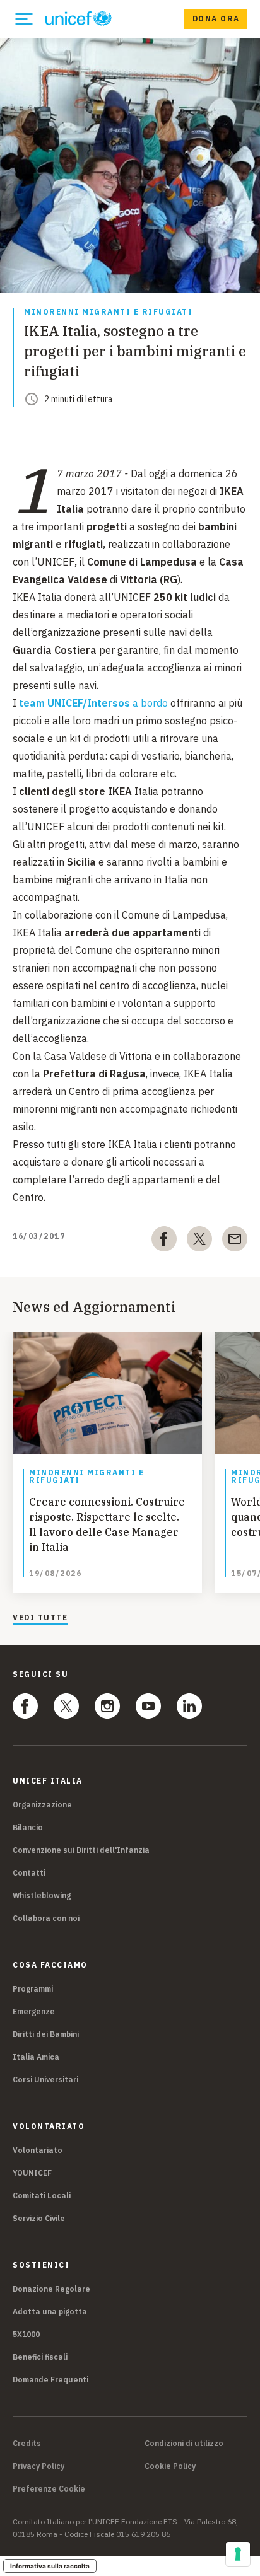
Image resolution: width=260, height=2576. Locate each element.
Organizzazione (42, 1805)
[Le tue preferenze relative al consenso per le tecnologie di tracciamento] (238, 2554)
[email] (235, 1241)
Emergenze (34, 2011)
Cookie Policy (170, 2466)
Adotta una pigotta (50, 2312)
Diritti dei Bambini (46, 2034)
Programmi (33, 1989)
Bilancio (28, 1827)
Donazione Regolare (51, 2289)
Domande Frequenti (50, 2380)
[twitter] (199, 1241)
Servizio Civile (39, 2218)
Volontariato (38, 2150)
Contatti (29, 1873)
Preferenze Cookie (49, 2489)
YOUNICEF (32, 2173)
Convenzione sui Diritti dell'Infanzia (81, 1850)
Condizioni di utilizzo (184, 2444)
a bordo (93, 703)
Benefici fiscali (40, 2357)
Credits (27, 2444)
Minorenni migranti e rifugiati (108, 312)
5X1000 (26, 2334)
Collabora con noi (46, 1918)
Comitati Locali (42, 2196)
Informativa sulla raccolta (50, 2566)
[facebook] (164, 1241)
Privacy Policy (38, 2466)
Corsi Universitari (45, 2080)
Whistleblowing (42, 1895)
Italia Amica (36, 2057)
